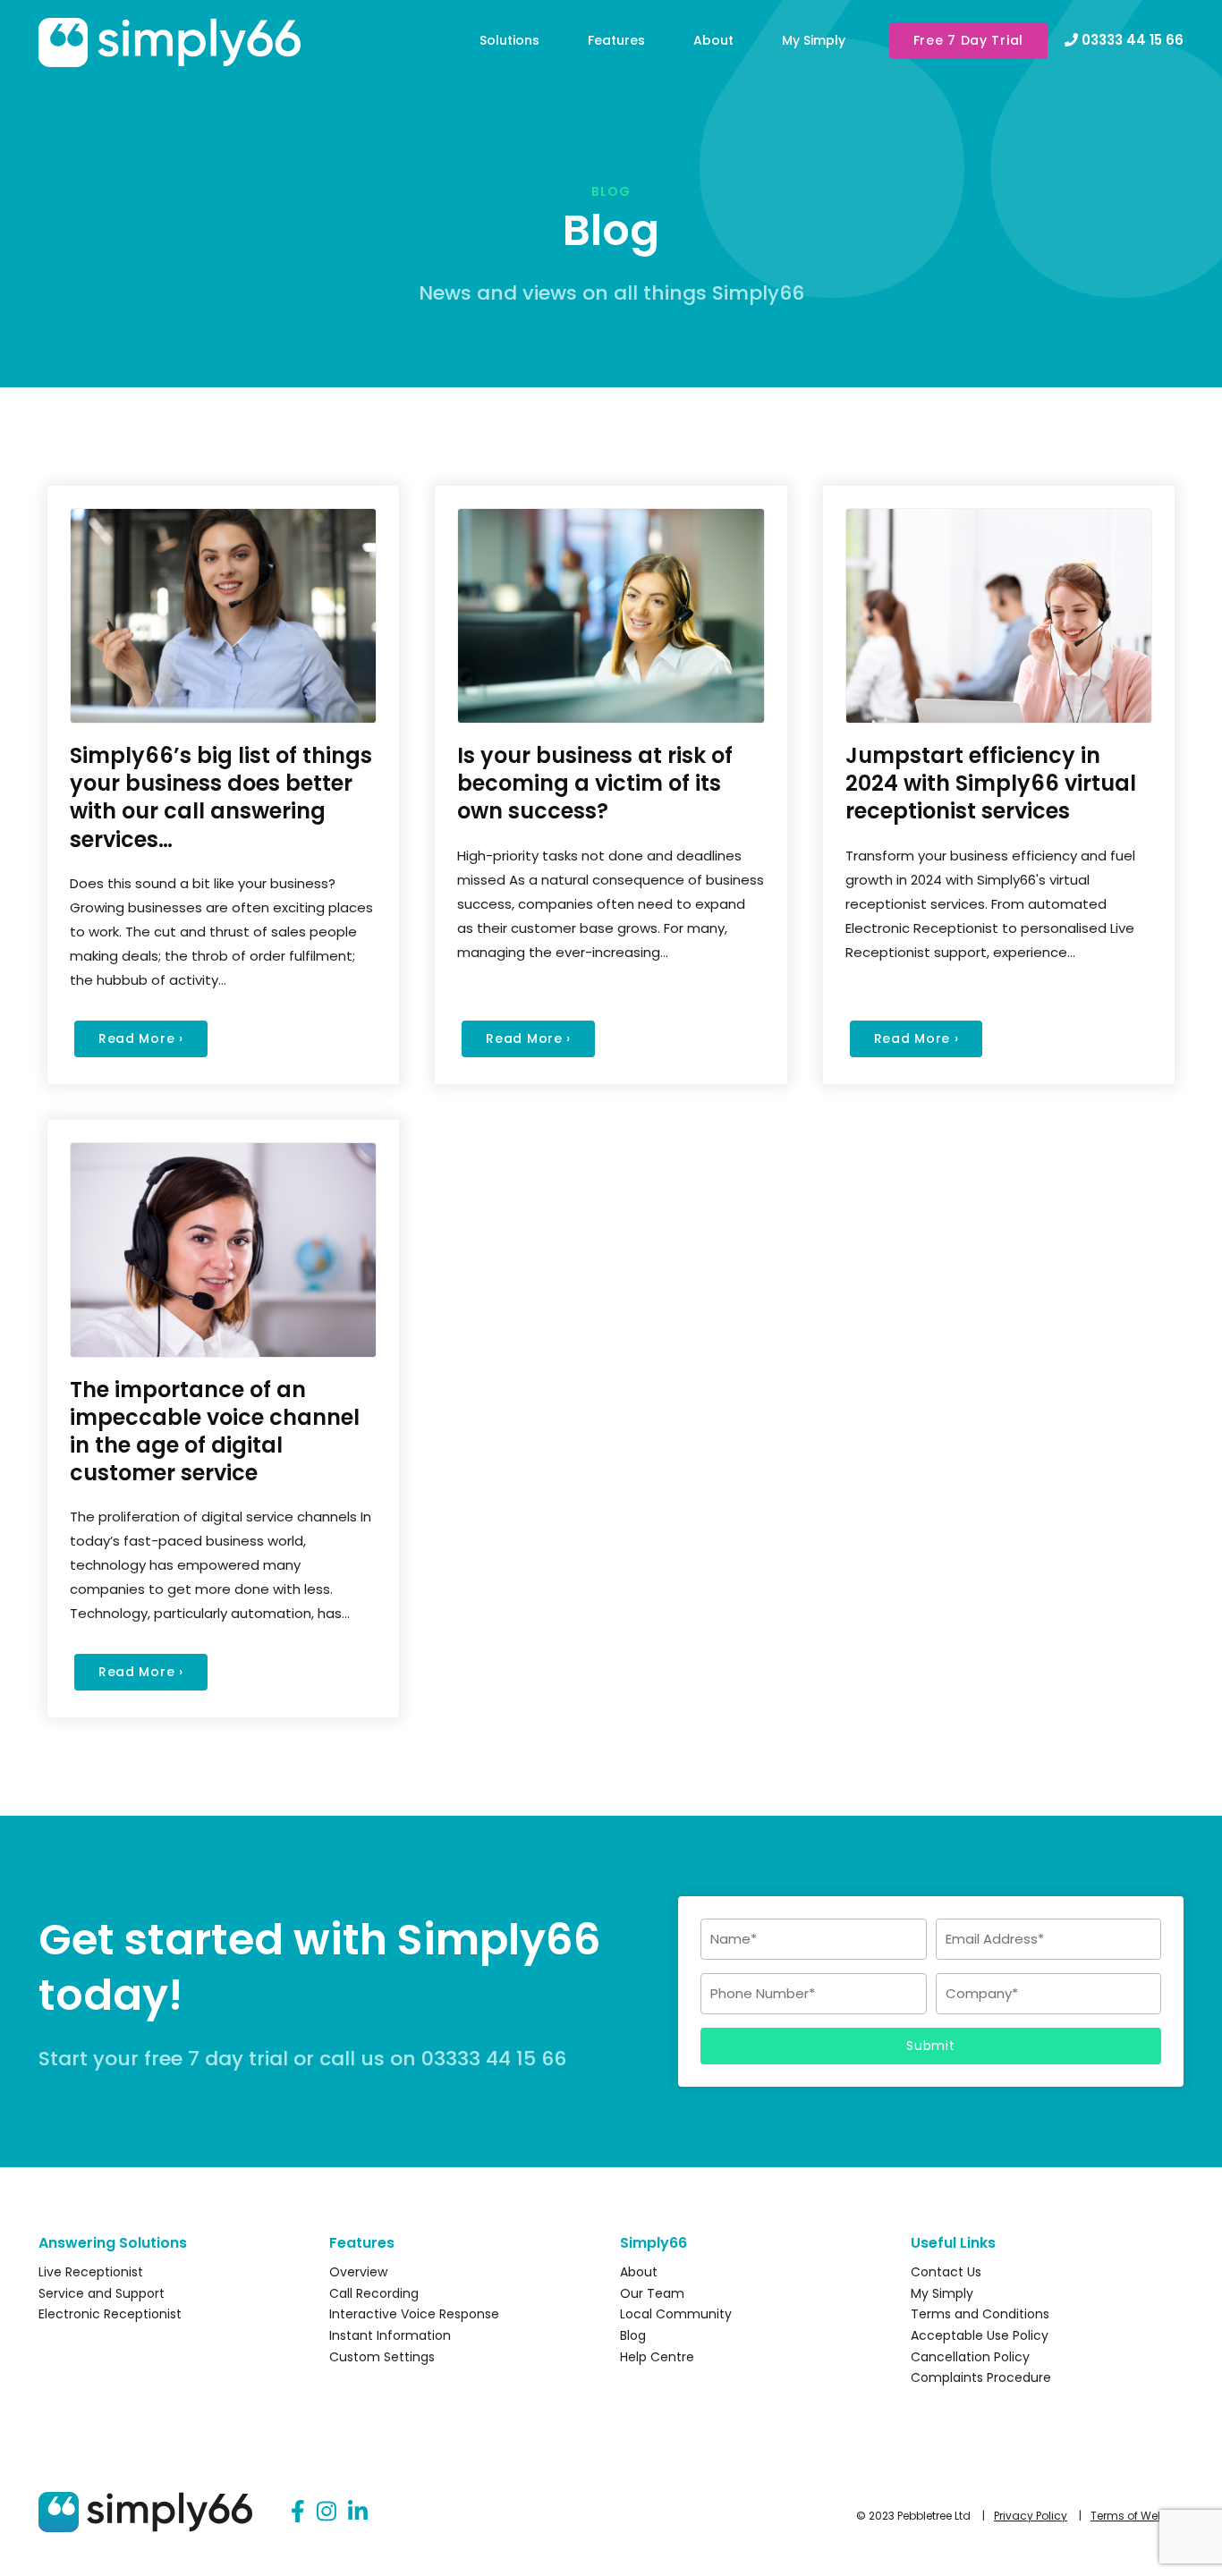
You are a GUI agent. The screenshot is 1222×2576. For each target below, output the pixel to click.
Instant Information (390, 2335)
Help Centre (657, 2357)
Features (616, 40)
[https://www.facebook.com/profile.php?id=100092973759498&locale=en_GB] (298, 2512)
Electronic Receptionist (110, 2314)
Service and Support (102, 2293)
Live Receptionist (91, 2272)
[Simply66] (175, 51)
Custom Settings (382, 2357)
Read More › (141, 1038)
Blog (633, 2335)
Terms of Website (1137, 2516)
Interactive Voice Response (414, 2314)
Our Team (652, 2293)
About (713, 40)
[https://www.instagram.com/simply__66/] (327, 2512)
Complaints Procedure (981, 2377)
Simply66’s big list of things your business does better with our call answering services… (221, 797)
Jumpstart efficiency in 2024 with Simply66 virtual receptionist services (991, 783)
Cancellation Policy (970, 2357)
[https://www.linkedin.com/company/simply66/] (358, 2512)
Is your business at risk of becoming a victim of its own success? (595, 783)
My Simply (814, 40)
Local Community (676, 2314)
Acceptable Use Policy (980, 2335)
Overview (358, 2272)
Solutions (509, 40)
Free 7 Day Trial (968, 40)
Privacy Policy (1031, 2516)
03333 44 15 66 (1131, 40)
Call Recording (374, 2293)
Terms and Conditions (980, 2314)
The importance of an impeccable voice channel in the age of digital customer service (215, 1432)
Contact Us (946, 2272)
